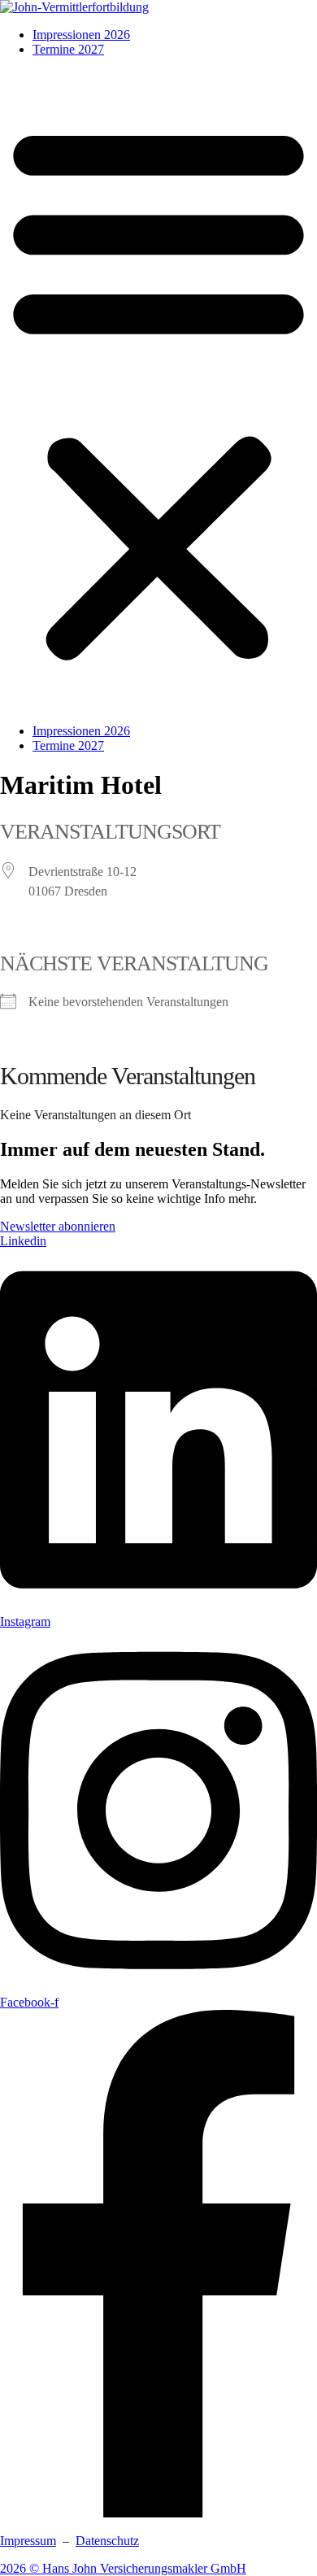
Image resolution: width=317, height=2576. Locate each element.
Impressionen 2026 (81, 35)
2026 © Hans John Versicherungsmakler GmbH (123, 2568)
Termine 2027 (68, 49)
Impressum (28, 2541)
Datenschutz (107, 2541)
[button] (158, 390)
